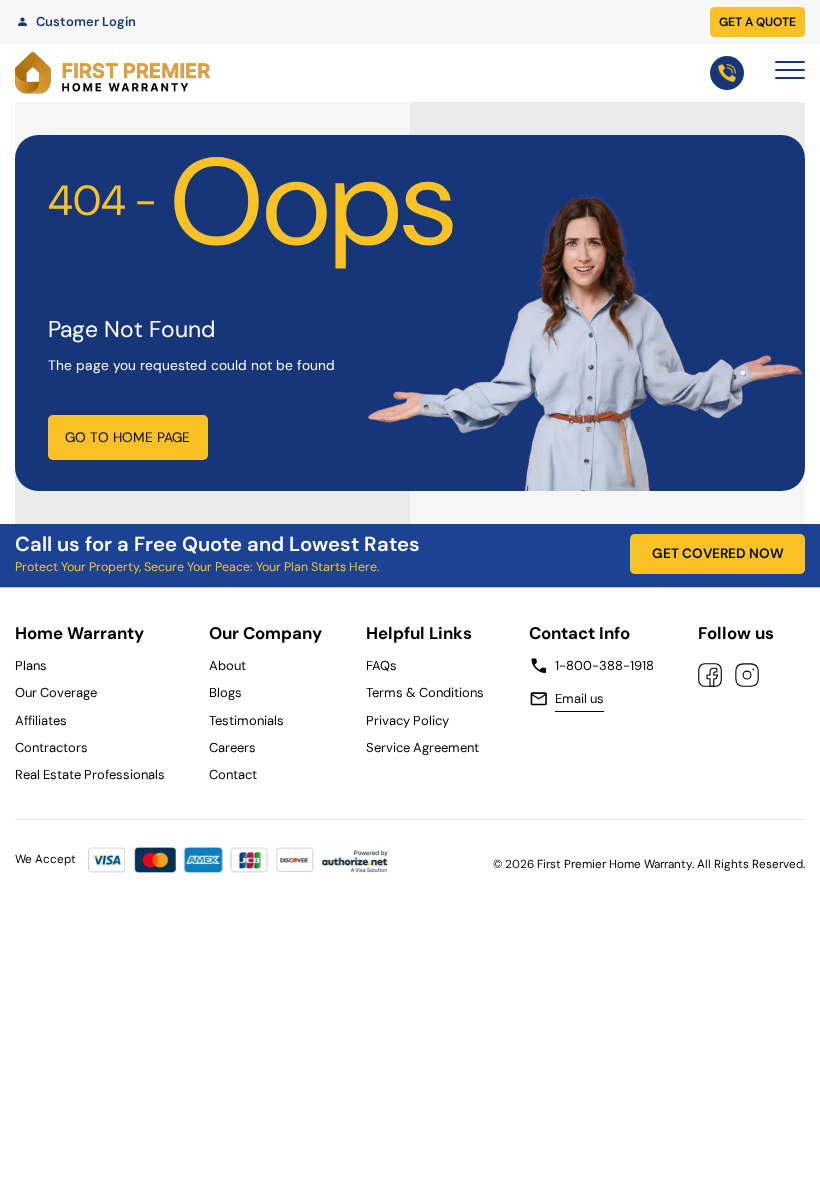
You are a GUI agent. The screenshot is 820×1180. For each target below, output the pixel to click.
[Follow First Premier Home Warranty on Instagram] (747, 675)
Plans (31, 665)
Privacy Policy (407, 720)
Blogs (225, 692)
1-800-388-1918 (604, 665)
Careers (232, 747)
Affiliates (41, 720)
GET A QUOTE (757, 22)
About (227, 665)
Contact (233, 774)
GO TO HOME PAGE (127, 437)
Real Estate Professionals (90, 774)
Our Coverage (56, 692)
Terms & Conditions (425, 692)
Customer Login (86, 21)
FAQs (381, 665)
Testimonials (246, 720)
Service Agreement (425, 747)
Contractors (51, 747)
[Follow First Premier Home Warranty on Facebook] (710, 675)
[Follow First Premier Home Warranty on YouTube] (788, 675)
